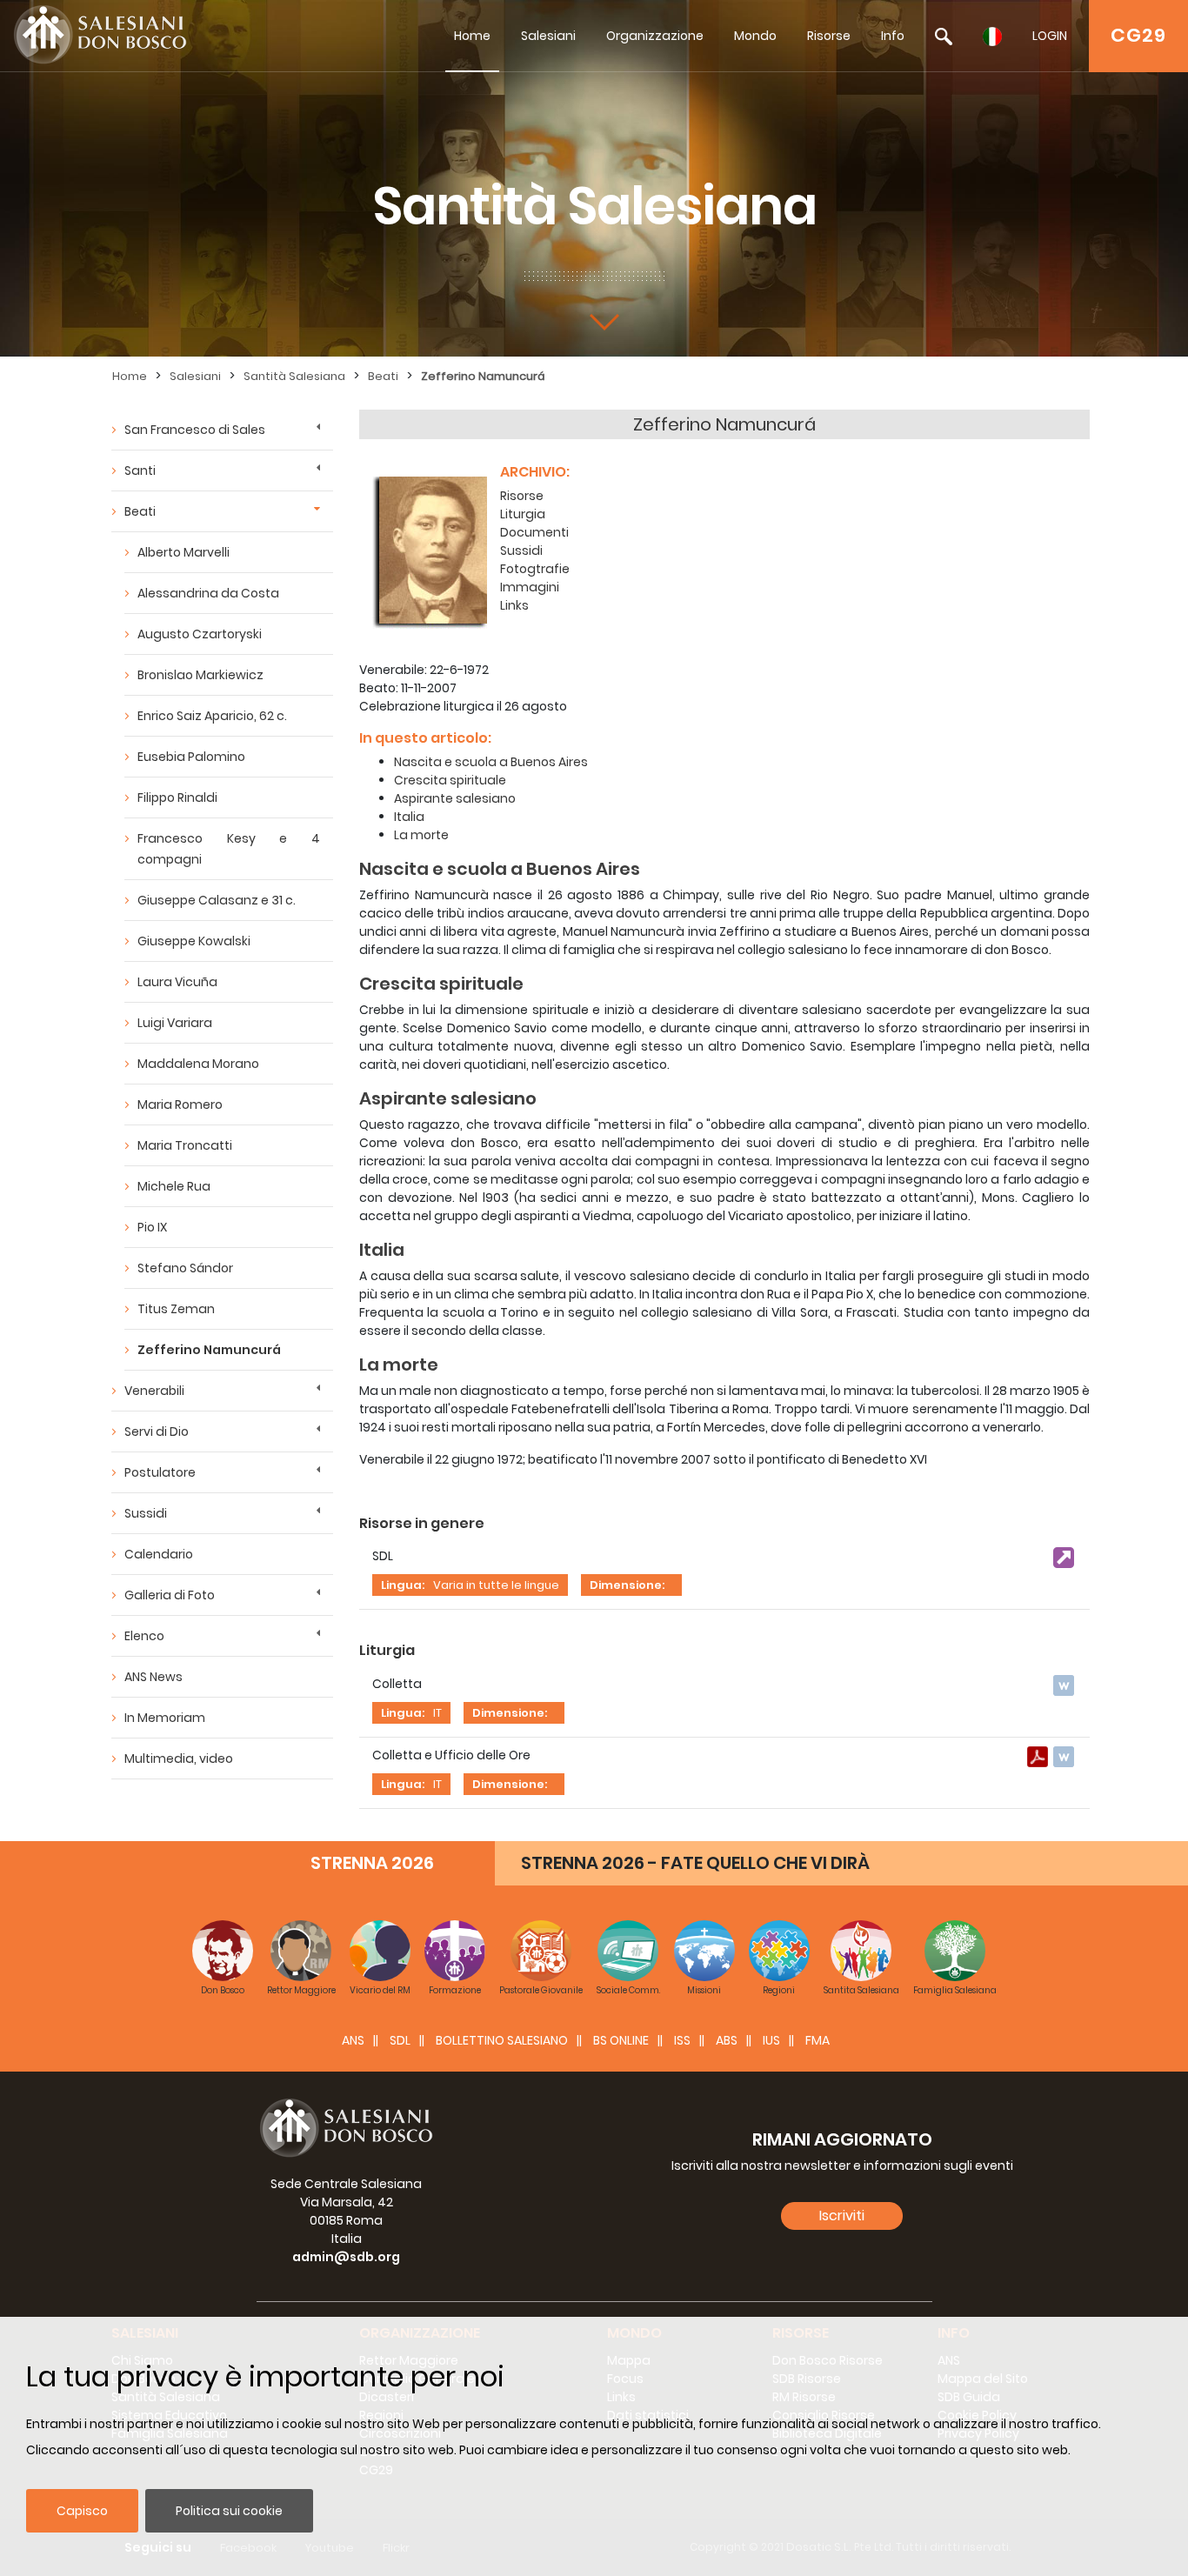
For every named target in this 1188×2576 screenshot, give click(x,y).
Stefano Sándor (185, 1268)
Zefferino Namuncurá (483, 376)
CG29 (1138, 35)
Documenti (534, 532)
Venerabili (154, 1391)
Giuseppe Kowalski (194, 941)
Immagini (530, 587)
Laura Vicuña (177, 982)
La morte (421, 835)
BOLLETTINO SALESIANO (502, 2040)
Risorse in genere (422, 1523)
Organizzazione (655, 36)
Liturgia (523, 514)
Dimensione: (627, 1585)
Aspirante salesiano (455, 798)
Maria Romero (180, 1104)
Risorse (829, 36)
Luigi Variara (175, 1023)
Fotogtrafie (535, 569)
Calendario (159, 1554)
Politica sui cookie (229, 2511)
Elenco (144, 1636)
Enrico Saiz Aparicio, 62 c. (212, 716)
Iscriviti (842, 2216)
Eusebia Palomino (191, 757)
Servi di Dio (157, 1431)
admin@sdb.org (346, 2257)
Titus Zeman (176, 1309)
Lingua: (403, 1585)
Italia (409, 817)
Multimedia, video (179, 1758)
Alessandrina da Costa (208, 593)
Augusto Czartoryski (200, 634)
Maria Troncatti (185, 1145)
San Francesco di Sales (195, 430)
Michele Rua (174, 1186)
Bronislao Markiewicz (200, 675)
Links (514, 605)
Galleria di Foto (170, 1595)
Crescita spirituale (450, 780)
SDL (400, 2040)
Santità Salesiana (294, 376)
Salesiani (548, 36)
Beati (383, 376)
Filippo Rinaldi (177, 797)
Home (472, 36)
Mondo (755, 36)
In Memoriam (165, 1718)
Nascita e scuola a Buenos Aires (491, 762)
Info (893, 36)
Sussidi (146, 1513)
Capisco (82, 2511)
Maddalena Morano (198, 1064)
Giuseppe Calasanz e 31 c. (217, 900)
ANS (353, 2040)
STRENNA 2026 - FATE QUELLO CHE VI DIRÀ (695, 1863)
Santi (140, 470)
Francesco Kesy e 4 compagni (229, 849)
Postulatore (160, 1472)
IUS (771, 2040)
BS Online (621, 2040)
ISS (682, 2040)
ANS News (154, 1677)
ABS (727, 2040)
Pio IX (152, 1227)
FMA (818, 2040)
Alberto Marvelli (184, 552)
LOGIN (1050, 36)
